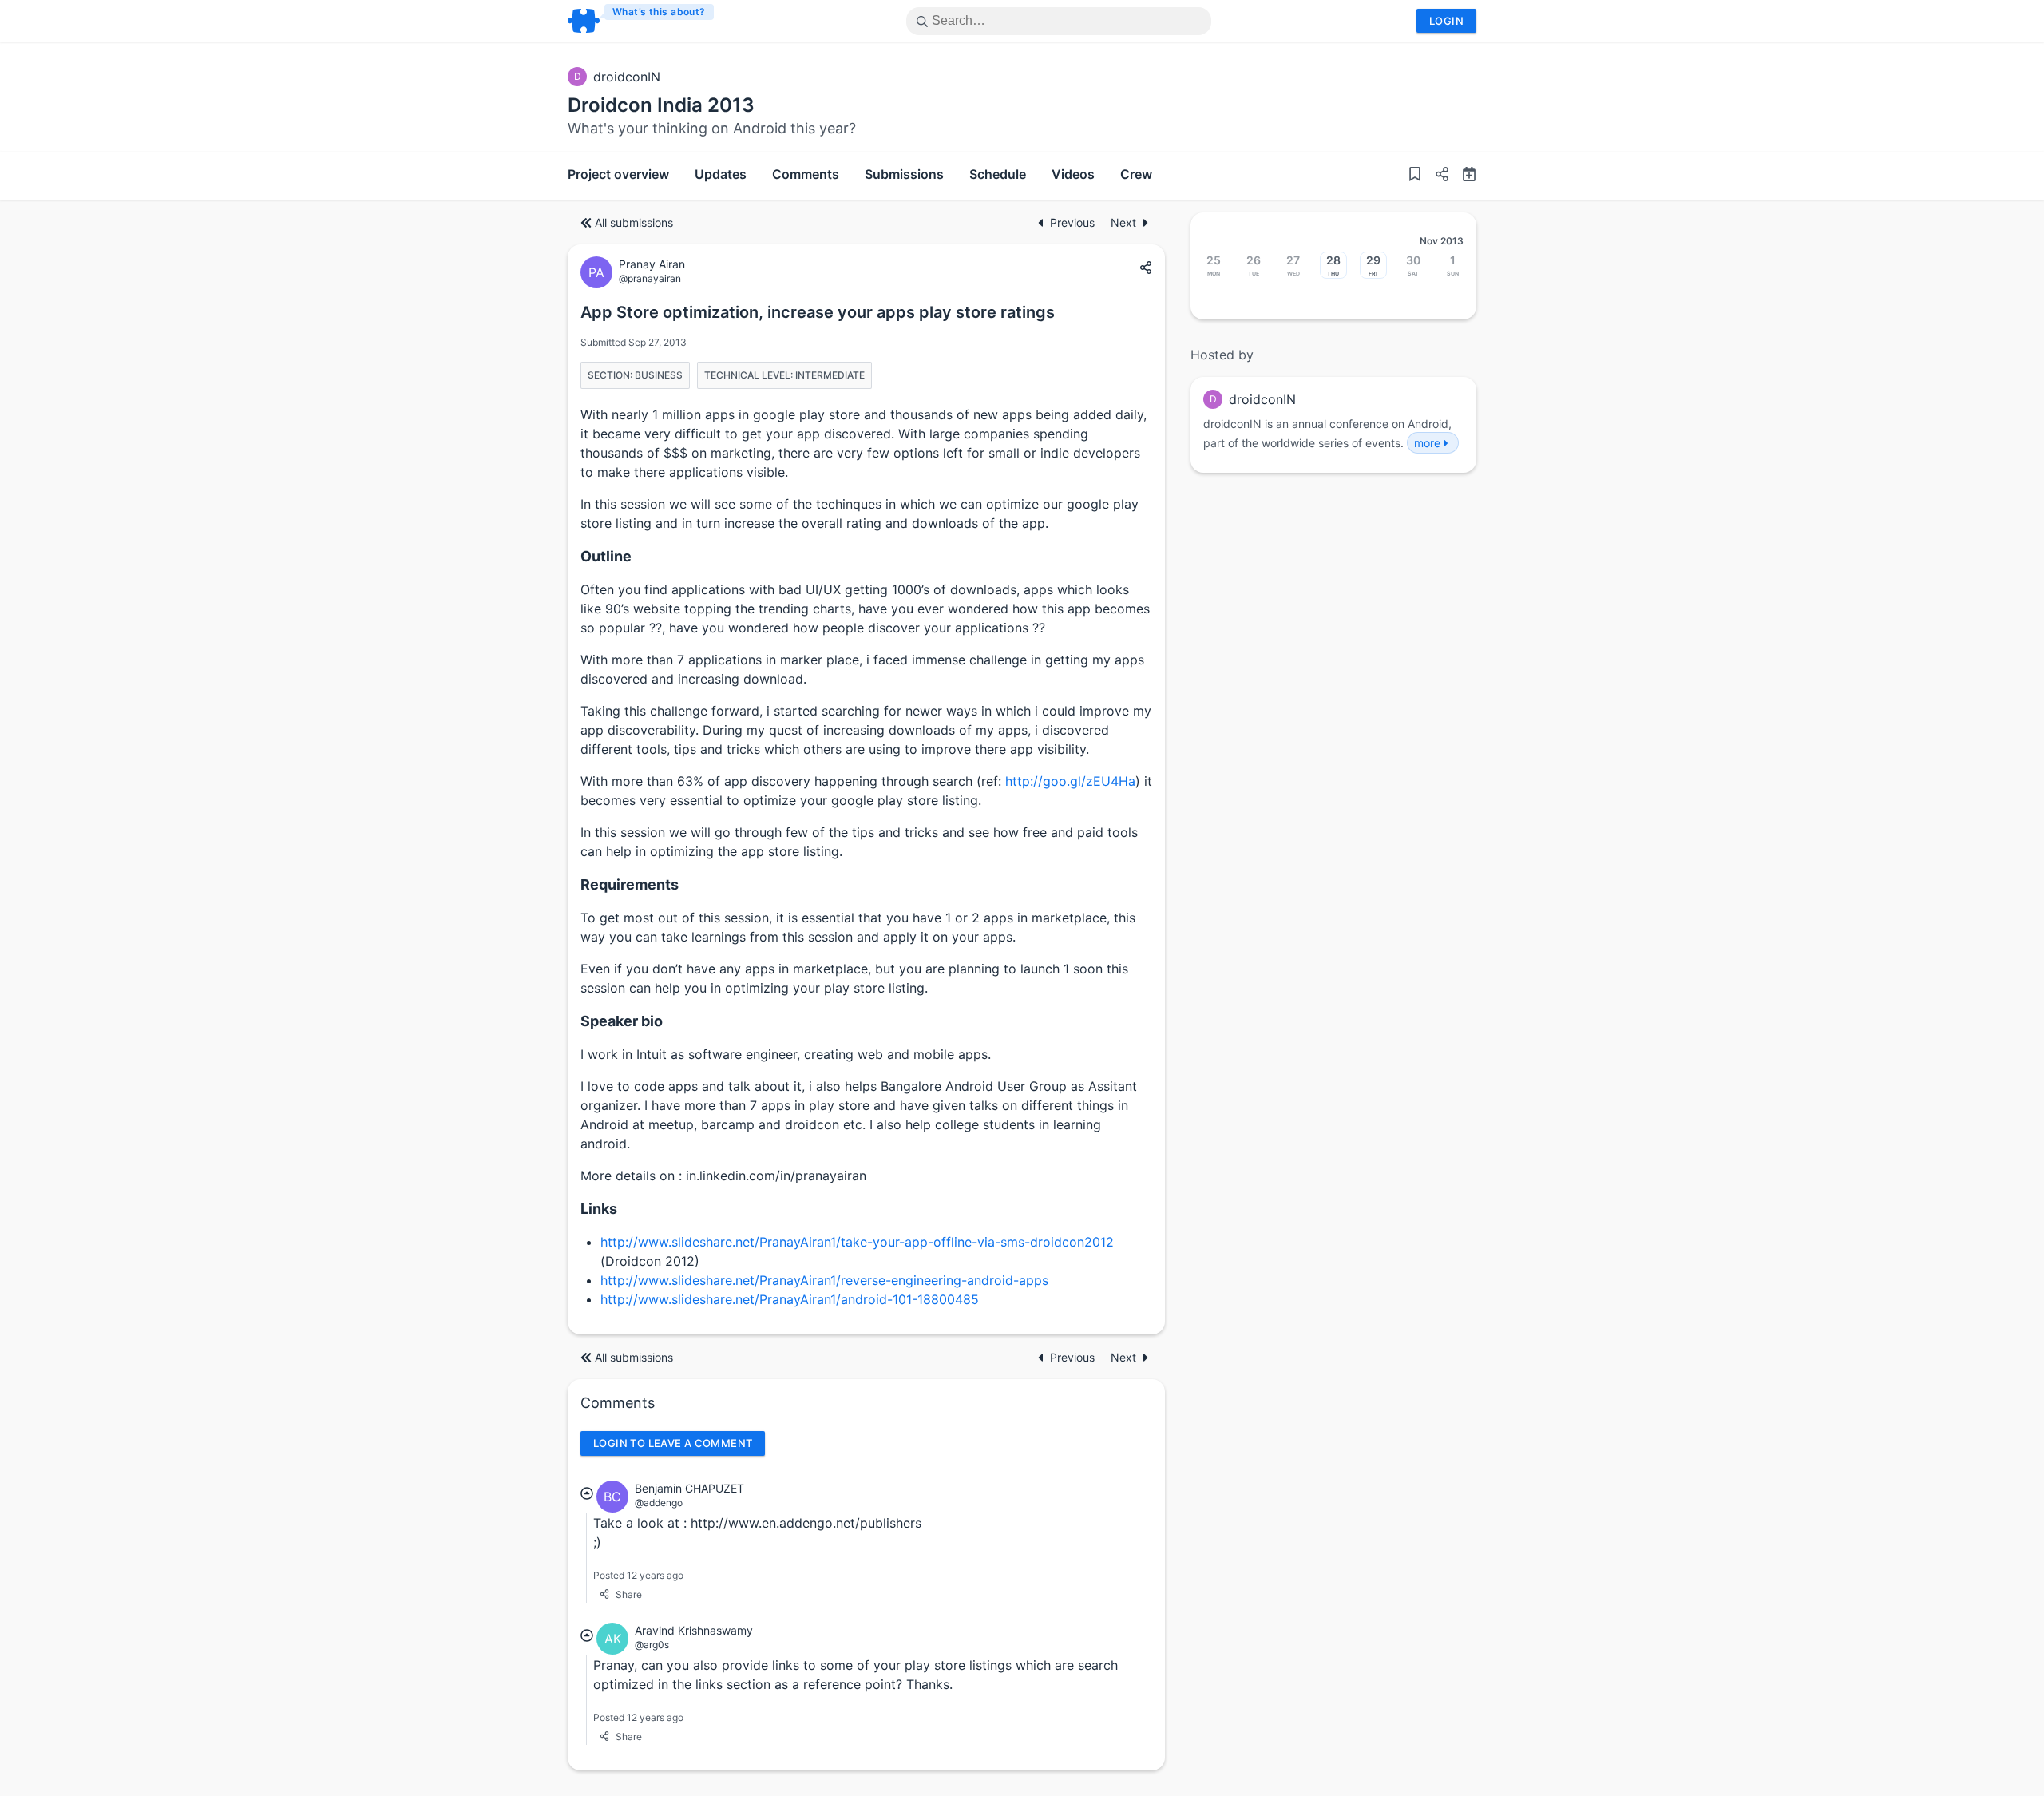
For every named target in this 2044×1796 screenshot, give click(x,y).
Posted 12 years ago (638, 1575)
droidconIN (627, 77)
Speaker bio (622, 1021)
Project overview (618, 174)
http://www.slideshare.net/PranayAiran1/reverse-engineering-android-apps (824, 1280)
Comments (806, 174)
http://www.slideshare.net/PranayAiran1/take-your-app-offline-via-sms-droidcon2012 (857, 1242)
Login (1446, 21)
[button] (1436, 176)
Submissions (904, 174)
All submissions (634, 222)
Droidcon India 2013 (661, 105)
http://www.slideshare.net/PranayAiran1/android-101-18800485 (790, 1299)
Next (1123, 222)
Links (599, 1209)
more (1427, 443)
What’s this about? (659, 12)
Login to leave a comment (673, 1443)
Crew (1136, 174)
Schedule (998, 174)
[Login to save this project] (1415, 176)
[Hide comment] (587, 1493)
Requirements (630, 884)
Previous (1074, 222)
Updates (721, 174)
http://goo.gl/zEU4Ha (1070, 781)
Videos (1073, 174)
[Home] (642, 21)
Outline (606, 556)
